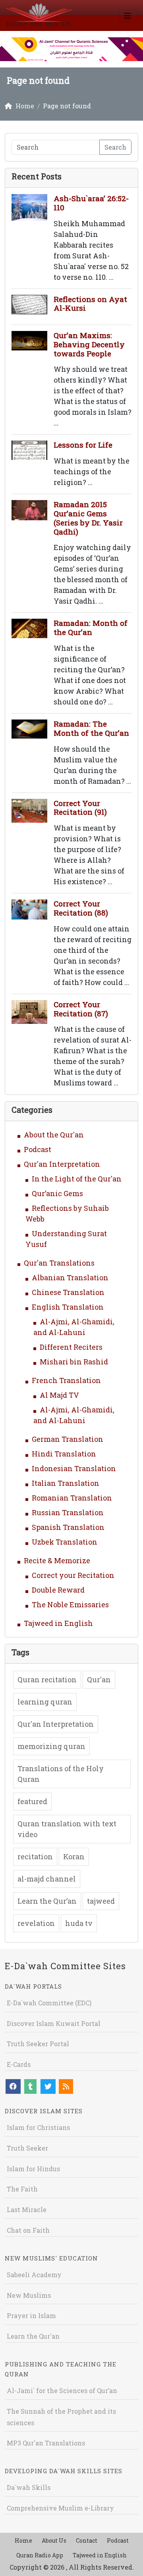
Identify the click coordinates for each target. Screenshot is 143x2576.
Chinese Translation (68, 1292)
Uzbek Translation (65, 1542)
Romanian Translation (72, 1498)
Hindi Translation (64, 1454)
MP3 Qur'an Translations (46, 2443)
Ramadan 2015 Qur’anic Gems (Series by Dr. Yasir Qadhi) (88, 518)
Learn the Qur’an (47, 1901)
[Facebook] (13, 2086)
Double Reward (58, 1590)
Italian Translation (66, 1483)
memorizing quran (51, 1746)
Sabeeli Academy (34, 2275)
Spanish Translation (68, 1527)
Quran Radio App (40, 2555)
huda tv (79, 1923)
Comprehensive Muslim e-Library (60, 2508)
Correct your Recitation (73, 1575)
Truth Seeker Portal (38, 2044)
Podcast (38, 1149)
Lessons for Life (83, 445)
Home (23, 2540)
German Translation (68, 1439)
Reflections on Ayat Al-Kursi (90, 304)
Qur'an (99, 1679)
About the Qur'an (54, 1135)
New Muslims (29, 2295)
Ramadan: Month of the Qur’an (91, 627)
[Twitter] (48, 2086)
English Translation (68, 1307)
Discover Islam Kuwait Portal (54, 2023)
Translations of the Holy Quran (61, 1774)
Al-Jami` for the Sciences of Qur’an (62, 2390)
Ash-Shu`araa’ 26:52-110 (91, 203)
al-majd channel (47, 1879)
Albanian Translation (70, 1277)
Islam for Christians (38, 2127)
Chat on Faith (28, 2230)
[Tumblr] (30, 2086)
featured (32, 1801)
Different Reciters (71, 1347)
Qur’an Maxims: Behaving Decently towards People (89, 344)
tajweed (101, 1901)
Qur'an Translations (59, 1263)
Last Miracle (27, 2210)
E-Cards (19, 2064)
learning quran (45, 1702)
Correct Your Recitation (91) (80, 808)
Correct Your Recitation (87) (81, 1009)
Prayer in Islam (31, 2315)
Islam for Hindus (33, 2169)
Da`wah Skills (29, 2487)
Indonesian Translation (74, 1468)
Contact (87, 2540)
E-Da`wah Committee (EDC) (49, 2003)
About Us (54, 2540)
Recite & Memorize (57, 1560)
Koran (74, 1856)
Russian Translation (68, 1512)
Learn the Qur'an (33, 2336)
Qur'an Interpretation (62, 1164)
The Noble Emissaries (70, 1604)
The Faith (22, 2189)
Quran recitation (47, 1679)
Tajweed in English (58, 1623)
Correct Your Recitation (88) (81, 908)
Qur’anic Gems (57, 1193)
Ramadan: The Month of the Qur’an (91, 728)
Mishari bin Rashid (74, 1362)
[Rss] (66, 2086)
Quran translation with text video (67, 1829)
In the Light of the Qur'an (77, 1179)
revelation (36, 1923)
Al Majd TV (59, 1395)
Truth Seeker (27, 2148)
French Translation (66, 1380)
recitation (35, 1856)
